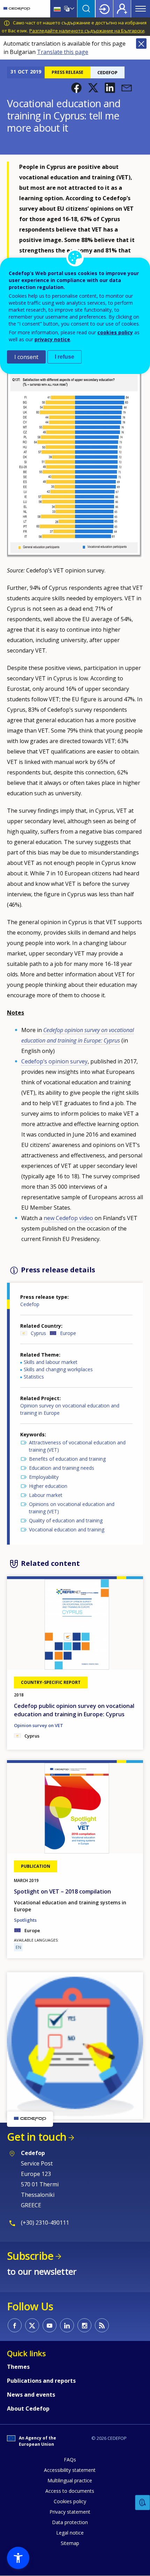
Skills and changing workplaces (58, 1369)
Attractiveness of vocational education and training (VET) (77, 1446)
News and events (31, 2395)
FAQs (70, 2460)
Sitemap (70, 2543)
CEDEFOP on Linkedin (67, 2325)
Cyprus (38, 1333)
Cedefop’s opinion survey (54, 1061)
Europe (68, 1333)
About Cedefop (28, 2409)
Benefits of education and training (67, 1459)
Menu (141, 9)
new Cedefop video (68, 1218)
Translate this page (63, 52)
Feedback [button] (143, 2503)
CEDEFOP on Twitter (32, 2325)
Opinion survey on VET (39, 1725)
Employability (44, 1477)
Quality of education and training (66, 1520)
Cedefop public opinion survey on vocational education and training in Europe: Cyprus (74, 1710)
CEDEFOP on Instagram (84, 2325)
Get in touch (37, 2137)
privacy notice (52, 339)
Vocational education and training (67, 1529)
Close (141, 44)
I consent (26, 357)
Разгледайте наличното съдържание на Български (87, 31)
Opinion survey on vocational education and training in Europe (70, 1409)
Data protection (70, 2522)
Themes (18, 2367)
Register (122, 9)
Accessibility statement (70, 2470)
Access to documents (70, 2491)
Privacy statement (70, 2512)
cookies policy (115, 332)
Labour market (46, 1495)
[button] (76, 88)
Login (104, 9)
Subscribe (30, 2256)
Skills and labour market (51, 1362)
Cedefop (30, 1304)
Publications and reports (41, 2381)
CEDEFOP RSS (102, 2325)
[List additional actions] (72, 9)
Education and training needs (62, 1468)
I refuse (65, 357)
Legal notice (70, 2533)
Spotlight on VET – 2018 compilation (62, 1891)
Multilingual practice (70, 2480)
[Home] (17, 9)
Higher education (48, 1486)
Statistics (34, 1377)
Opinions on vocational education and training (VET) (72, 1508)
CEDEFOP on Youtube (50, 2325)
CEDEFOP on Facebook (15, 2325)
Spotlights (25, 1920)
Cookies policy (70, 2501)
